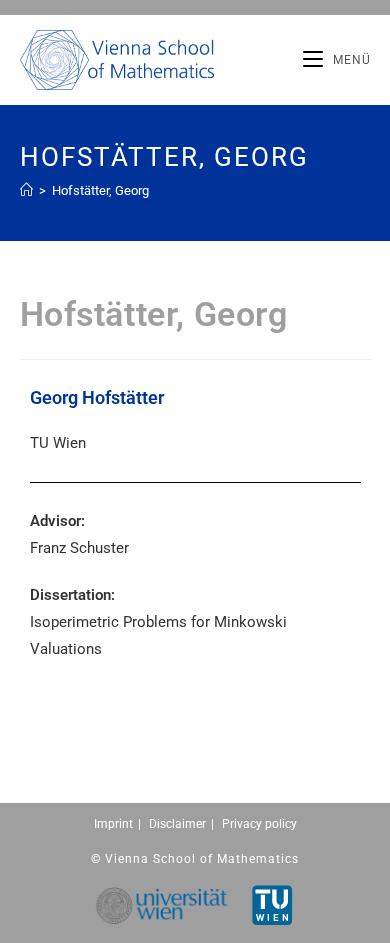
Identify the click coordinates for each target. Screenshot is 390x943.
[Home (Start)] (26, 190)
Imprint (113, 824)
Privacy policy (259, 824)
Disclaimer (177, 824)
